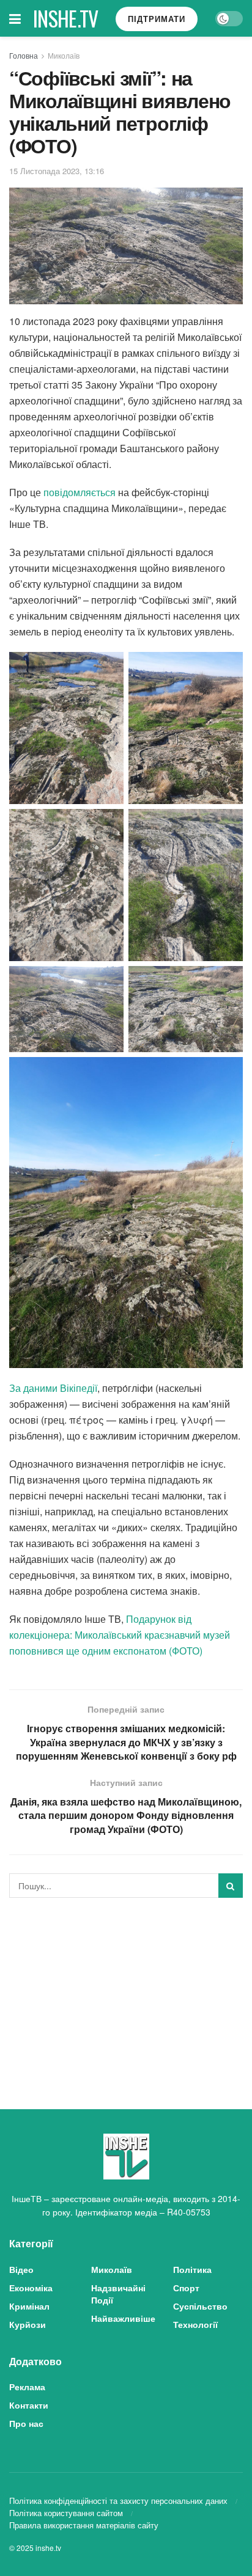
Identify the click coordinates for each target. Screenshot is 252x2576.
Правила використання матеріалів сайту (84, 2525)
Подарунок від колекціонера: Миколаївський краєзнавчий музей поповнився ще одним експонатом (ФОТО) (120, 1635)
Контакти (29, 2405)
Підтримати (157, 19)
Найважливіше (123, 2318)
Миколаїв (64, 55)
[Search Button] (231, 1886)
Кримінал (29, 2306)
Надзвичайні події (118, 2294)
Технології (195, 2324)
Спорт (186, 2288)
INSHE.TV (66, 18)
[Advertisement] (126, 1992)
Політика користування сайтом (66, 2513)
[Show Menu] (15, 18)
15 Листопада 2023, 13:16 (57, 171)
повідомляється (80, 492)
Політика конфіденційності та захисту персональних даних (118, 2501)
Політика (192, 2269)
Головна (24, 55)
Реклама (27, 2387)
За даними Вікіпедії (53, 1388)
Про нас (26, 2423)
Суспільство (200, 2306)
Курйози (28, 2324)
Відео (21, 2269)
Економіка (31, 2288)
